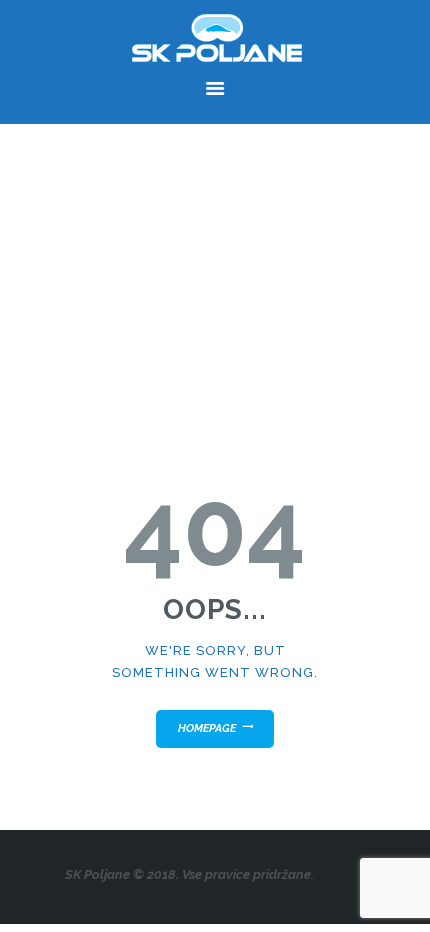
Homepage (207, 728)
